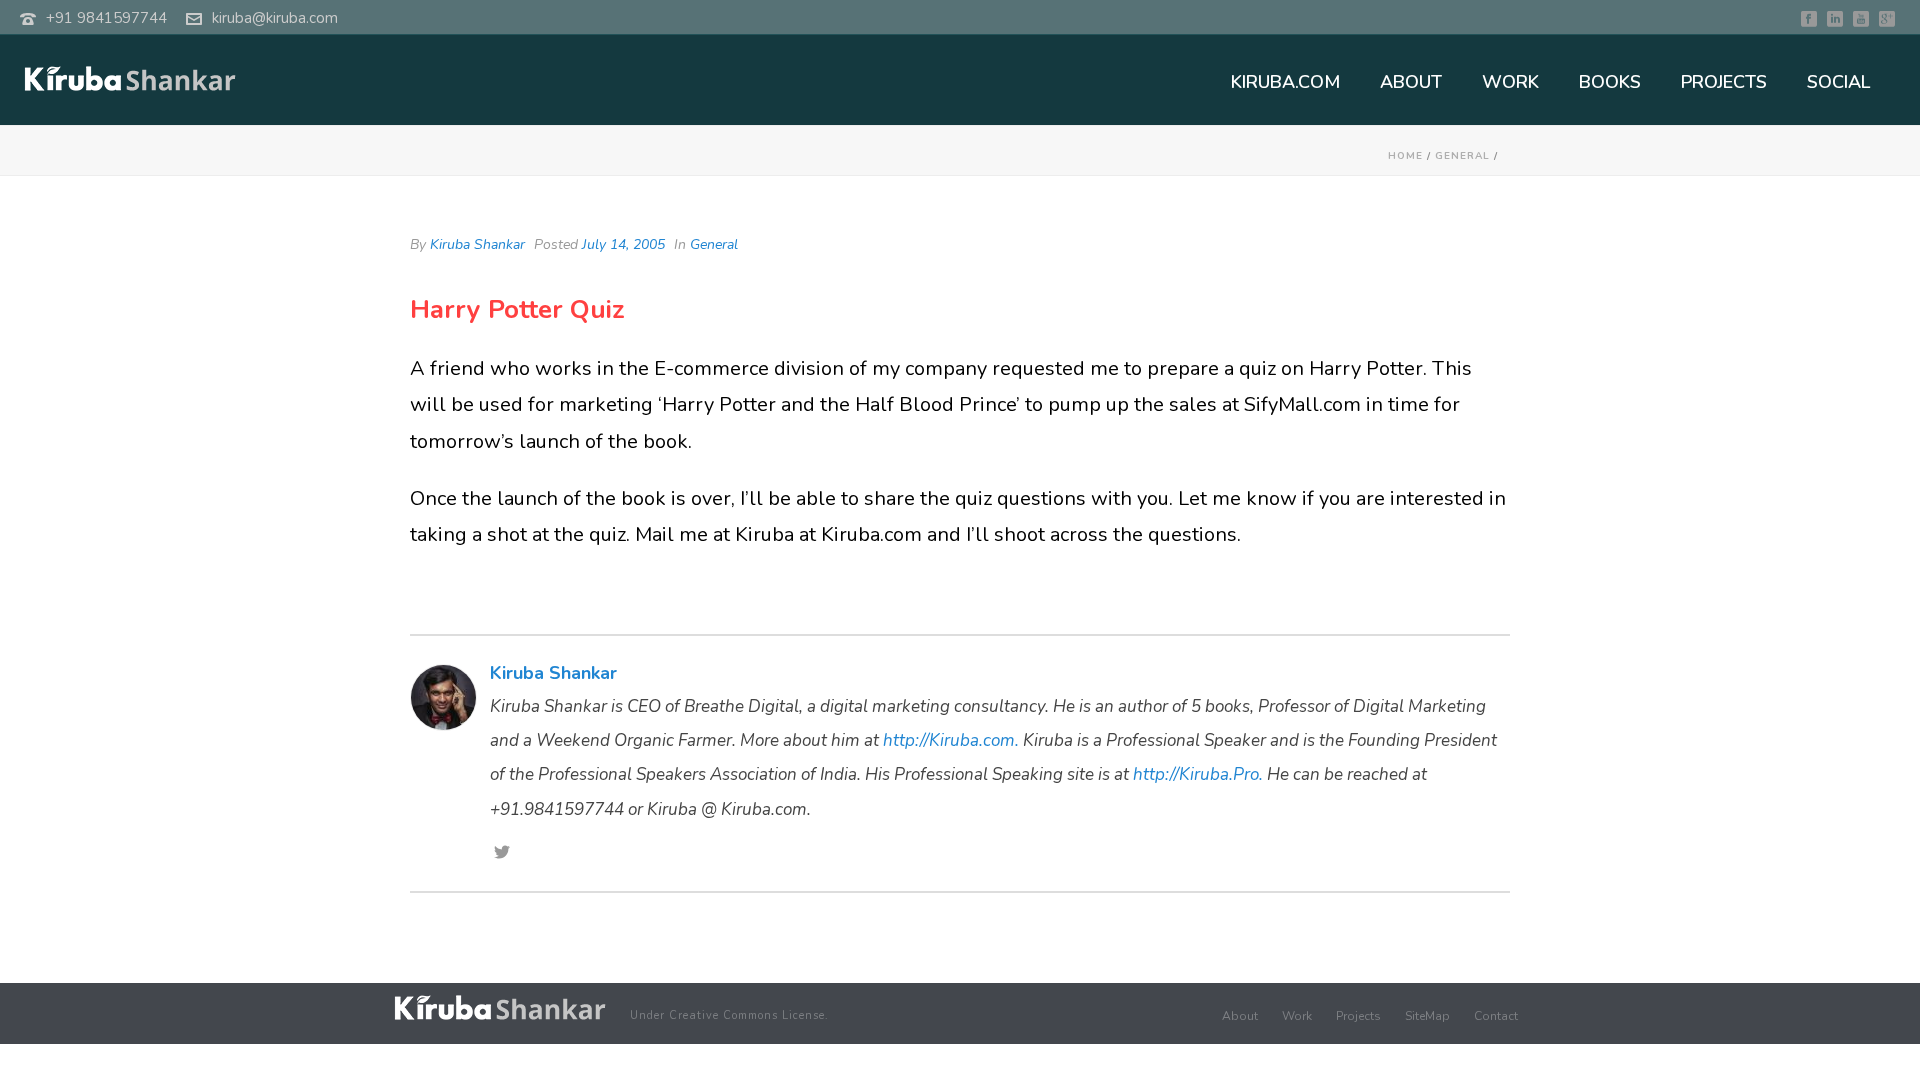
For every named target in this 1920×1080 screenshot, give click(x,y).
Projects (1358, 1016)
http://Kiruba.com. (951, 740)
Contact (1496, 1016)
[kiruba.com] (500, 1007)
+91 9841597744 (106, 18)
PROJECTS (1724, 82)
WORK (1510, 82)
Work (1297, 1016)
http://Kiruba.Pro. (1198, 774)
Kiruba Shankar (477, 244)
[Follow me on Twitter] (502, 854)
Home (1405, 156)
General (1462, 156)
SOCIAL (1838, 82)
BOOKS (1610, 82)
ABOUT (1411, 82)
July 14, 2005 (623, 244)
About (1240, 1016)
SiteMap (1427, 1016)
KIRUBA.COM (1285, 82)
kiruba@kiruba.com (275, 18)
